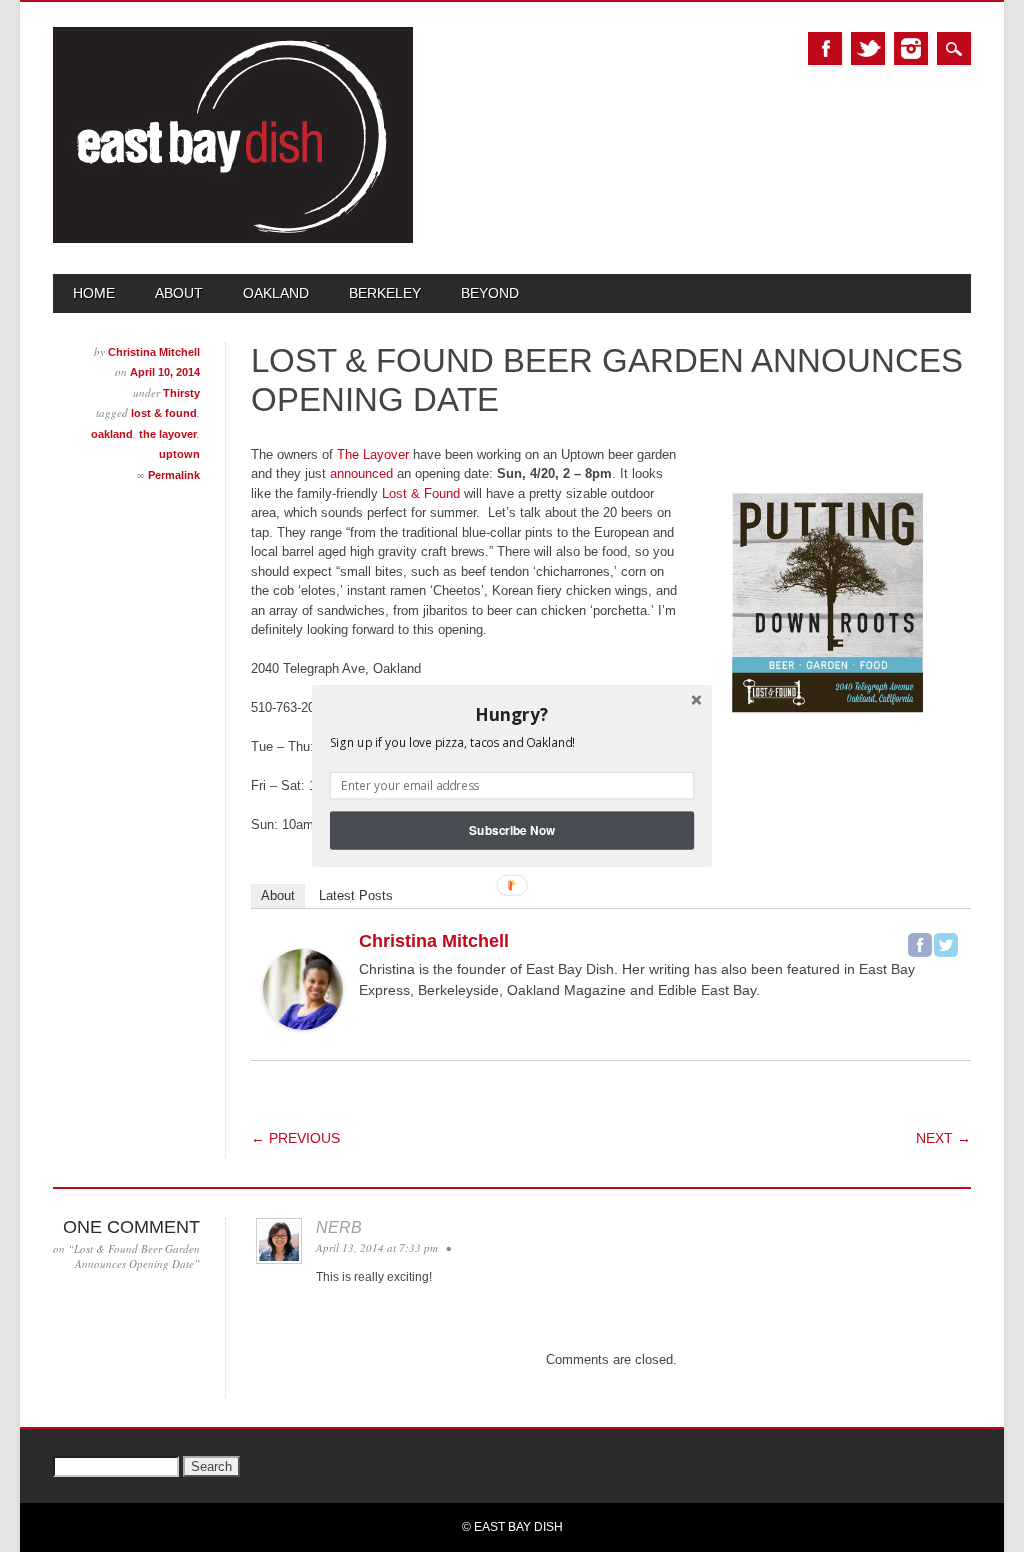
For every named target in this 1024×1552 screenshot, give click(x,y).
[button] (512, 714)
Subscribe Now (512, 830)
